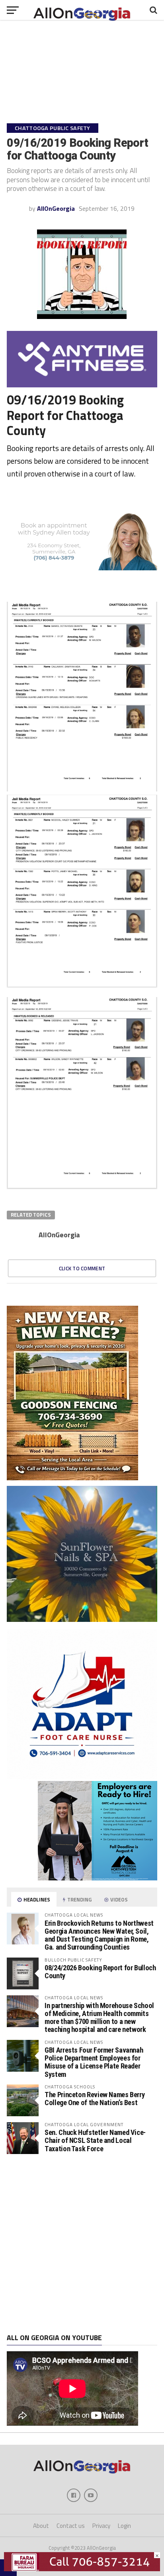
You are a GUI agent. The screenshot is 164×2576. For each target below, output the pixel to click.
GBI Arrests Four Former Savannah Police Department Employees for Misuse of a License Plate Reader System (94, 2062)
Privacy (101, 2526)
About (41, 2526)
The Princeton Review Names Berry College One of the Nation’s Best (95, 2099)
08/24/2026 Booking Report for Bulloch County (100, 1972)
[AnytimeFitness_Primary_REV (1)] (82, 385)
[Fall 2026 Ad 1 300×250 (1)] (98, 1878)
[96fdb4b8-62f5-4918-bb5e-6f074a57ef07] (82, 1619)
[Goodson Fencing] (72, 1478)
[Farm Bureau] (82, 2569)
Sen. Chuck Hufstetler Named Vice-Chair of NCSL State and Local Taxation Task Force (95, 2140)
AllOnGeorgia (56, 208)
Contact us (71, 2526)
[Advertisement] (82, 2244)
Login (124, 2526)
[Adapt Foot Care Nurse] (82, 1777)
